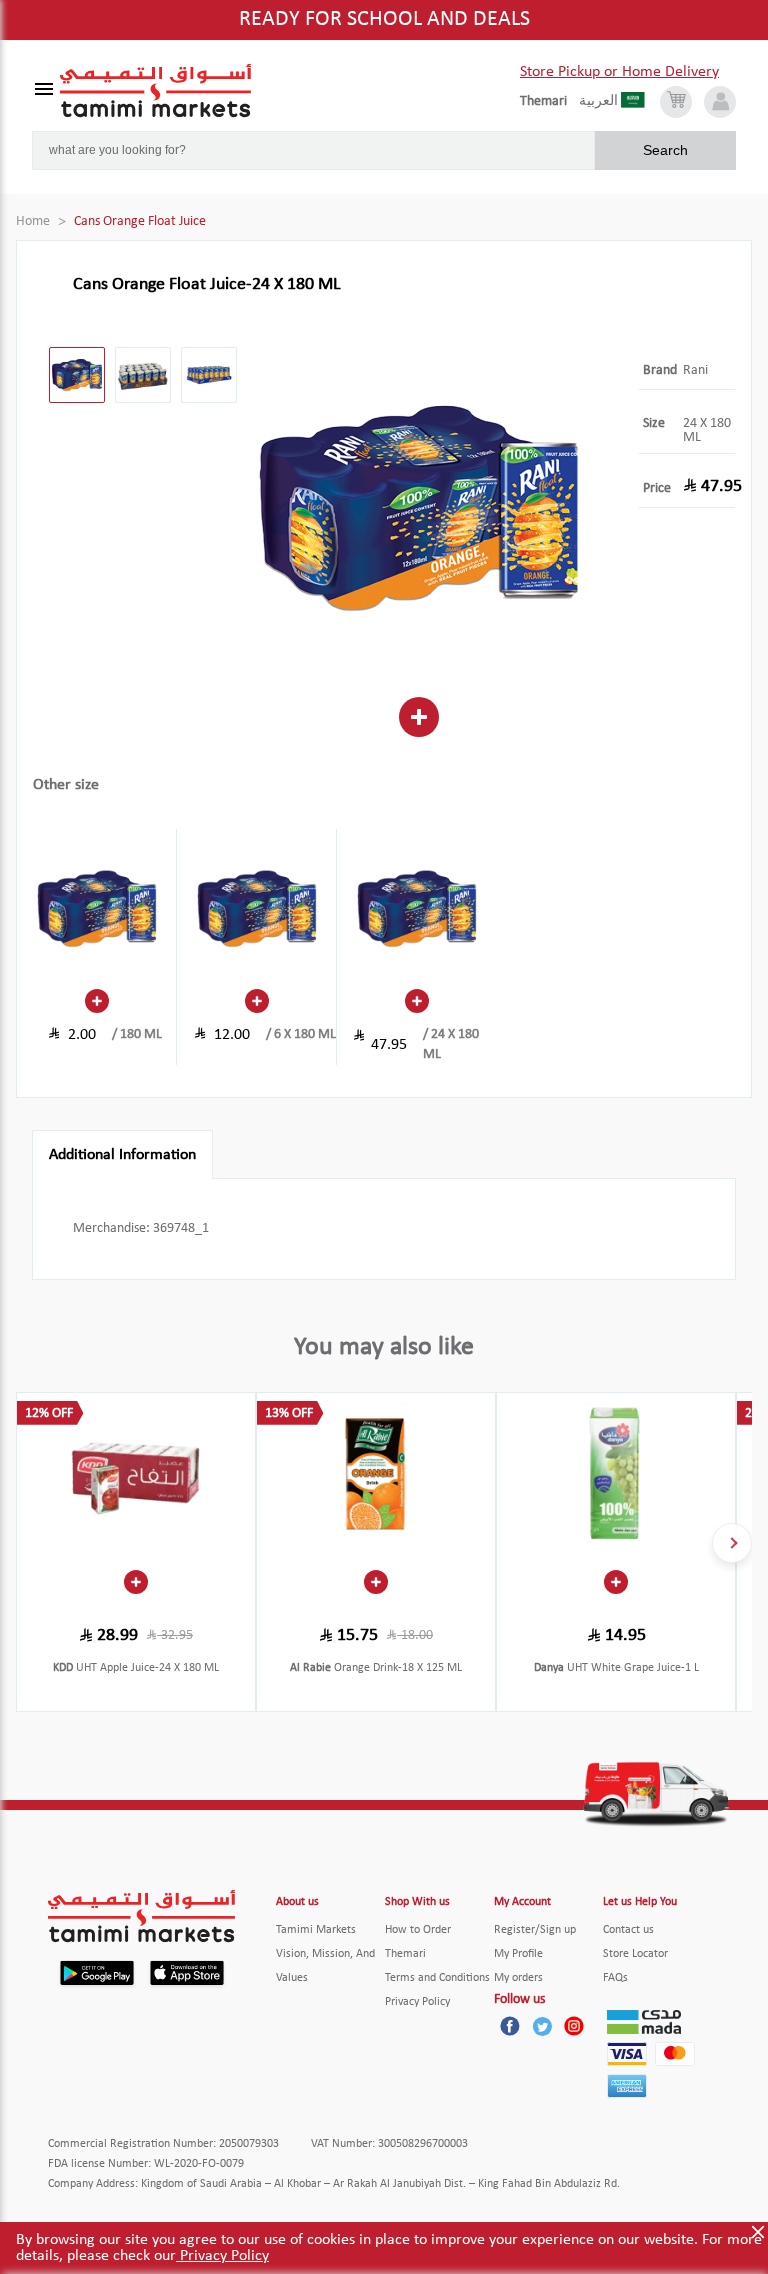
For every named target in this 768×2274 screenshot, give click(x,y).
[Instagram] (574, 2026)
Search (665, 150)
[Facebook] (510, 2026)
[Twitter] (542, 2026)
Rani (695, 370)
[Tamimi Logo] (156, 91)
